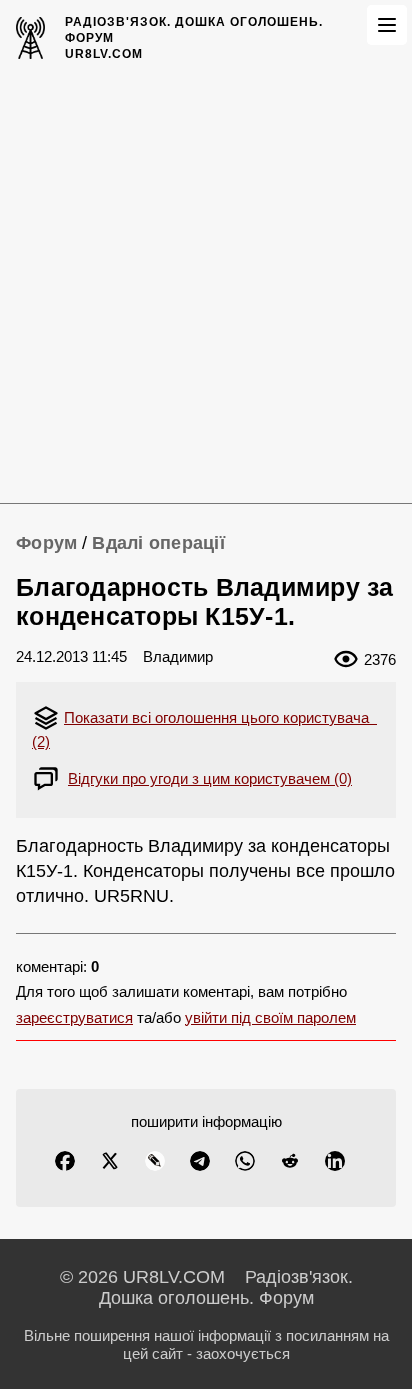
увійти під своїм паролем (270, 1017)
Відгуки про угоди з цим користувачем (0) (210, 778)
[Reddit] (290, 1161)
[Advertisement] (206, 287)
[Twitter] (110, 1161)
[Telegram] (200, 1161)
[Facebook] (65, 1161)
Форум (46, 543)
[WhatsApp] (245, 1161)
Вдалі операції (158, 543)
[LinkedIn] (335, 1161)
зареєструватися (74, 1017)
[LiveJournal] (155, 1161)
